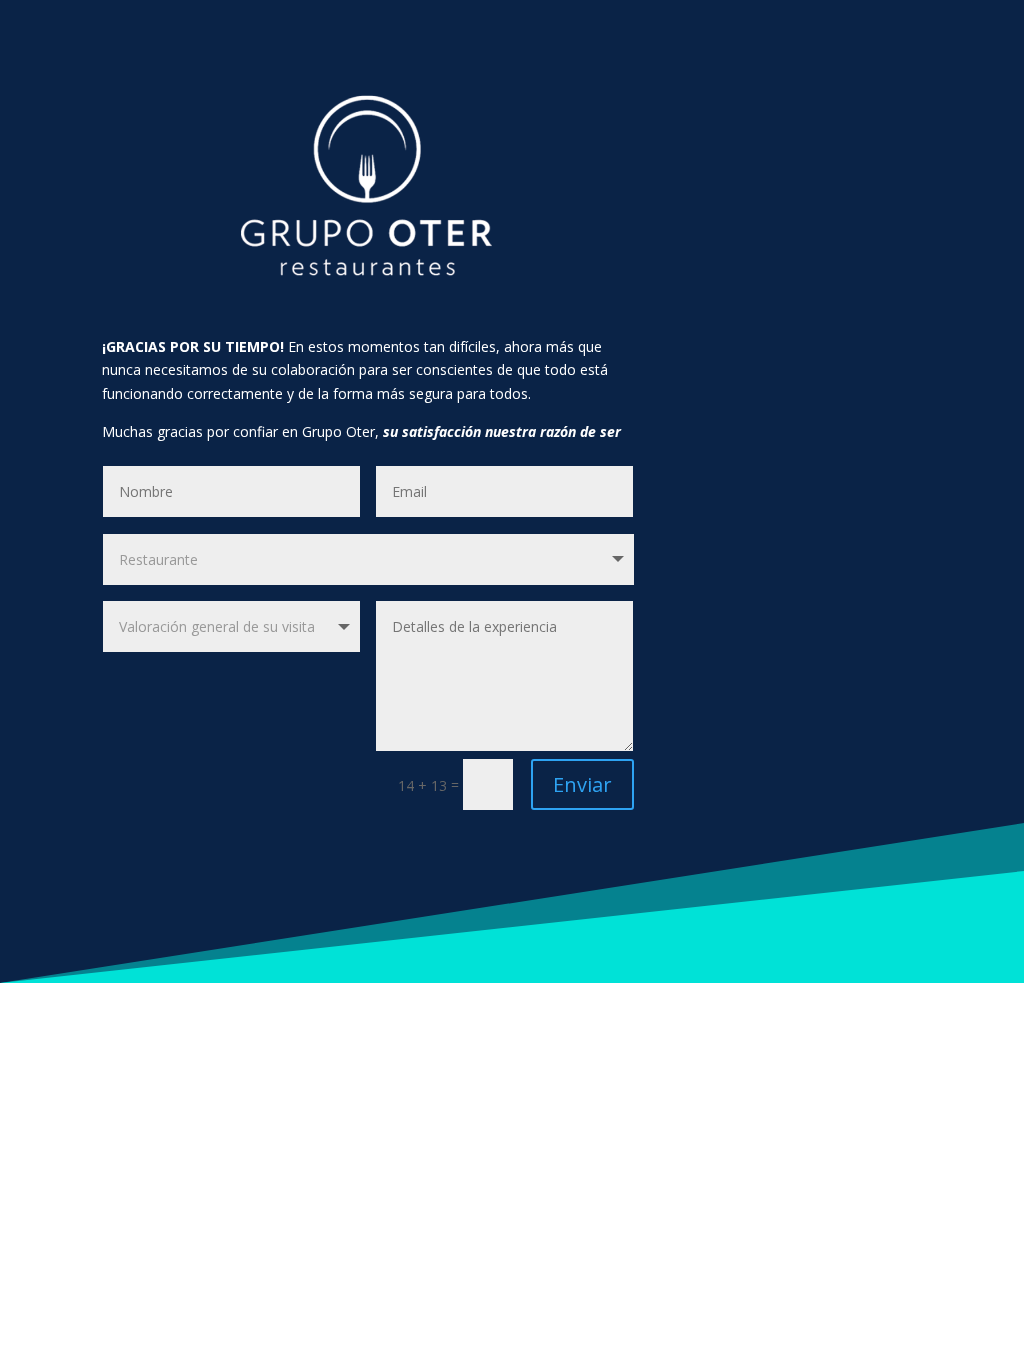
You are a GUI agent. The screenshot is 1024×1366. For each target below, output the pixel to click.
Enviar (582, 784)
